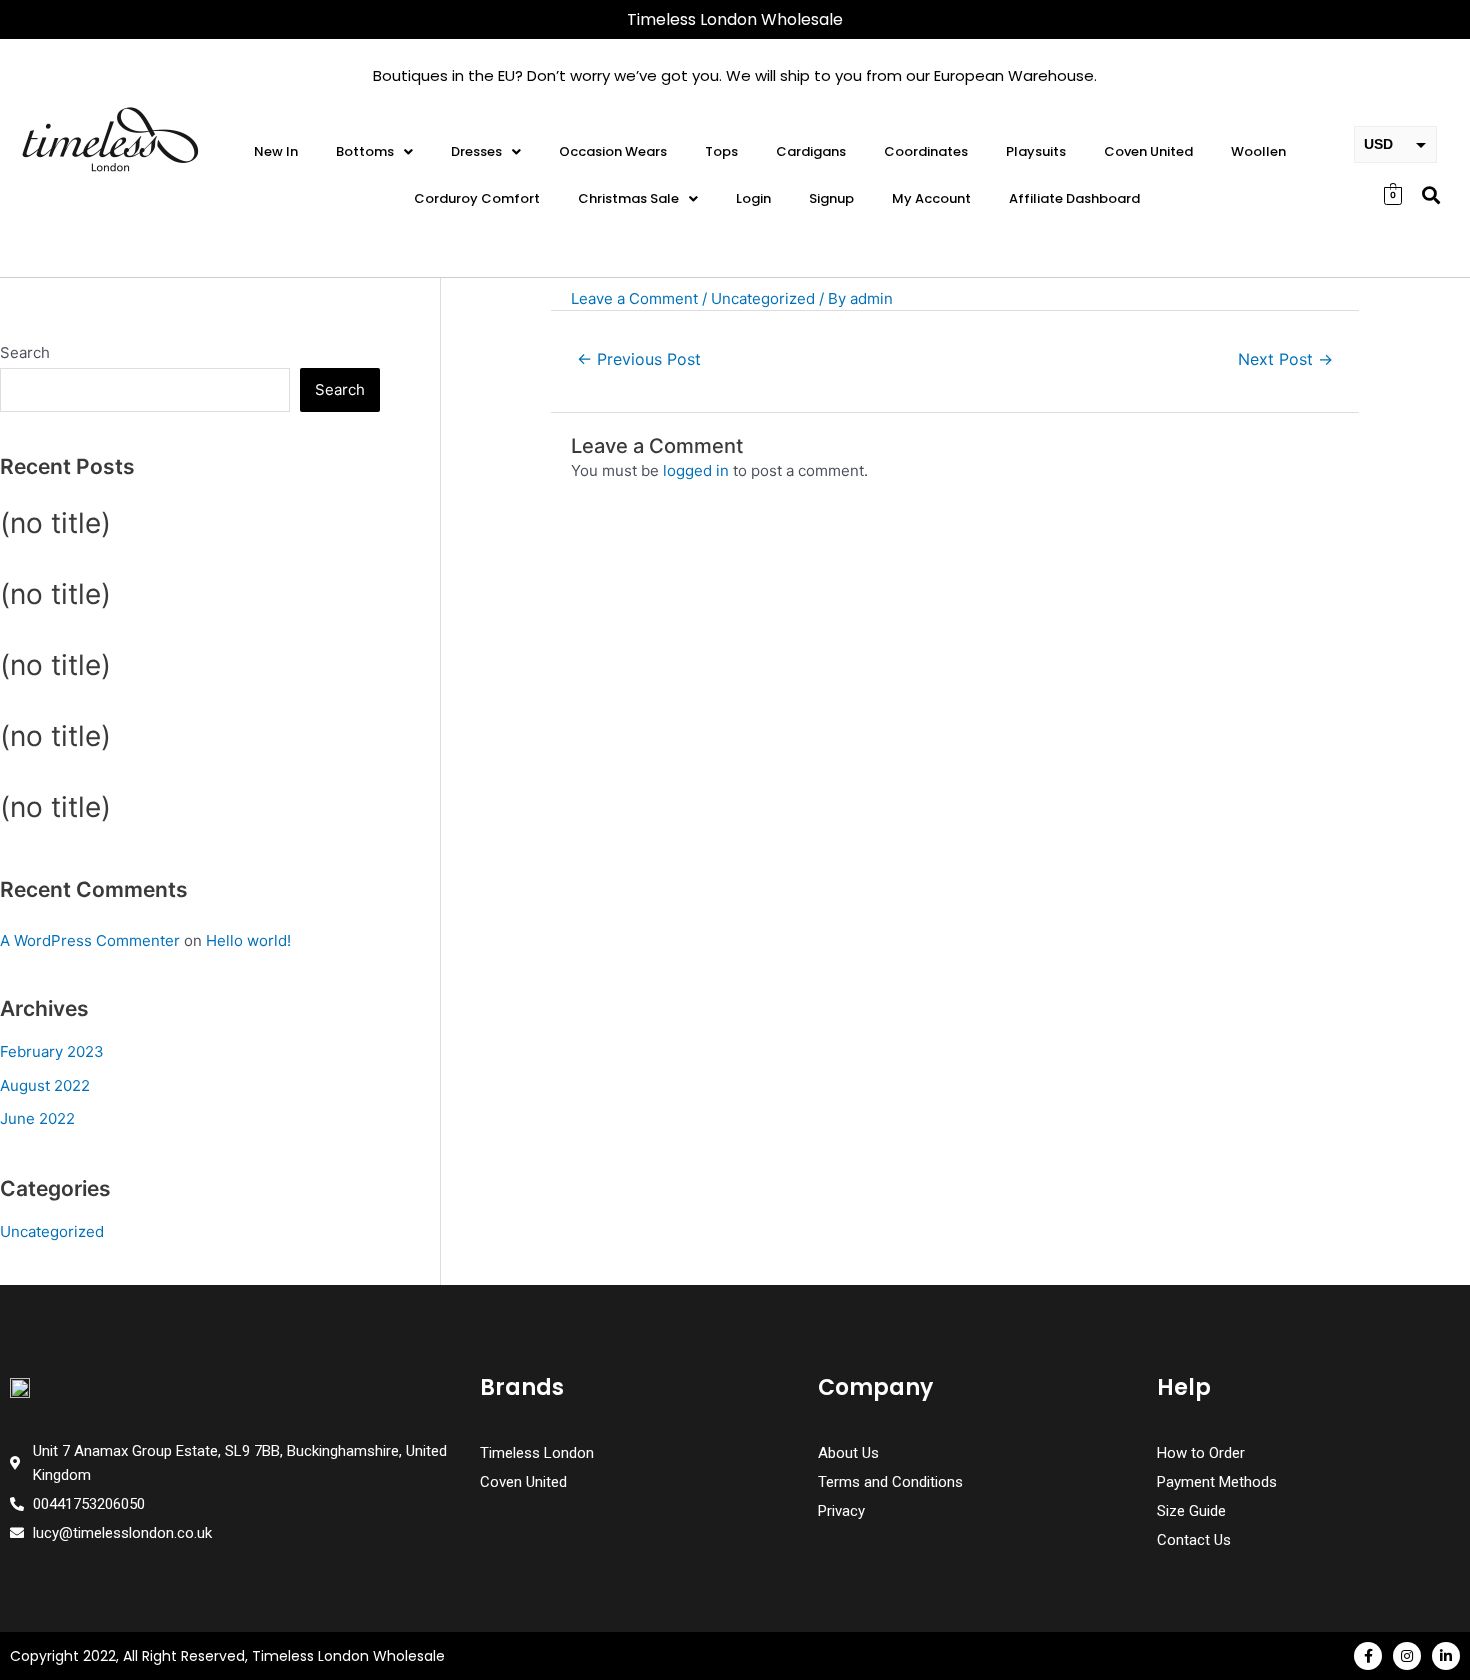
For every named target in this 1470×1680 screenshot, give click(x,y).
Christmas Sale (628, 198)
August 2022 (45, 1085)
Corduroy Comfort (477, 198)
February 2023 (52, 1051)
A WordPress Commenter (90, 940)
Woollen (1258, 151)
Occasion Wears (613, 151)
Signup (831, 198)
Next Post (1285, 359)
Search (25, 352)
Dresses (476, 151)
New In (276, 151)
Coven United (1148, 151)
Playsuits (1036, 151)
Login (753, 198)
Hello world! (248, 940)
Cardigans (811, 151)
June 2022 (37, 1118)
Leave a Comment (634, 298)
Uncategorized (52, 1231)
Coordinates (926, 151)
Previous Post (639, 359)
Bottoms (365, 151)
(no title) (55, 523)
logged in (696, 470)
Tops (721, 151)
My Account (931, 198)
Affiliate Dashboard (1074, 198)
